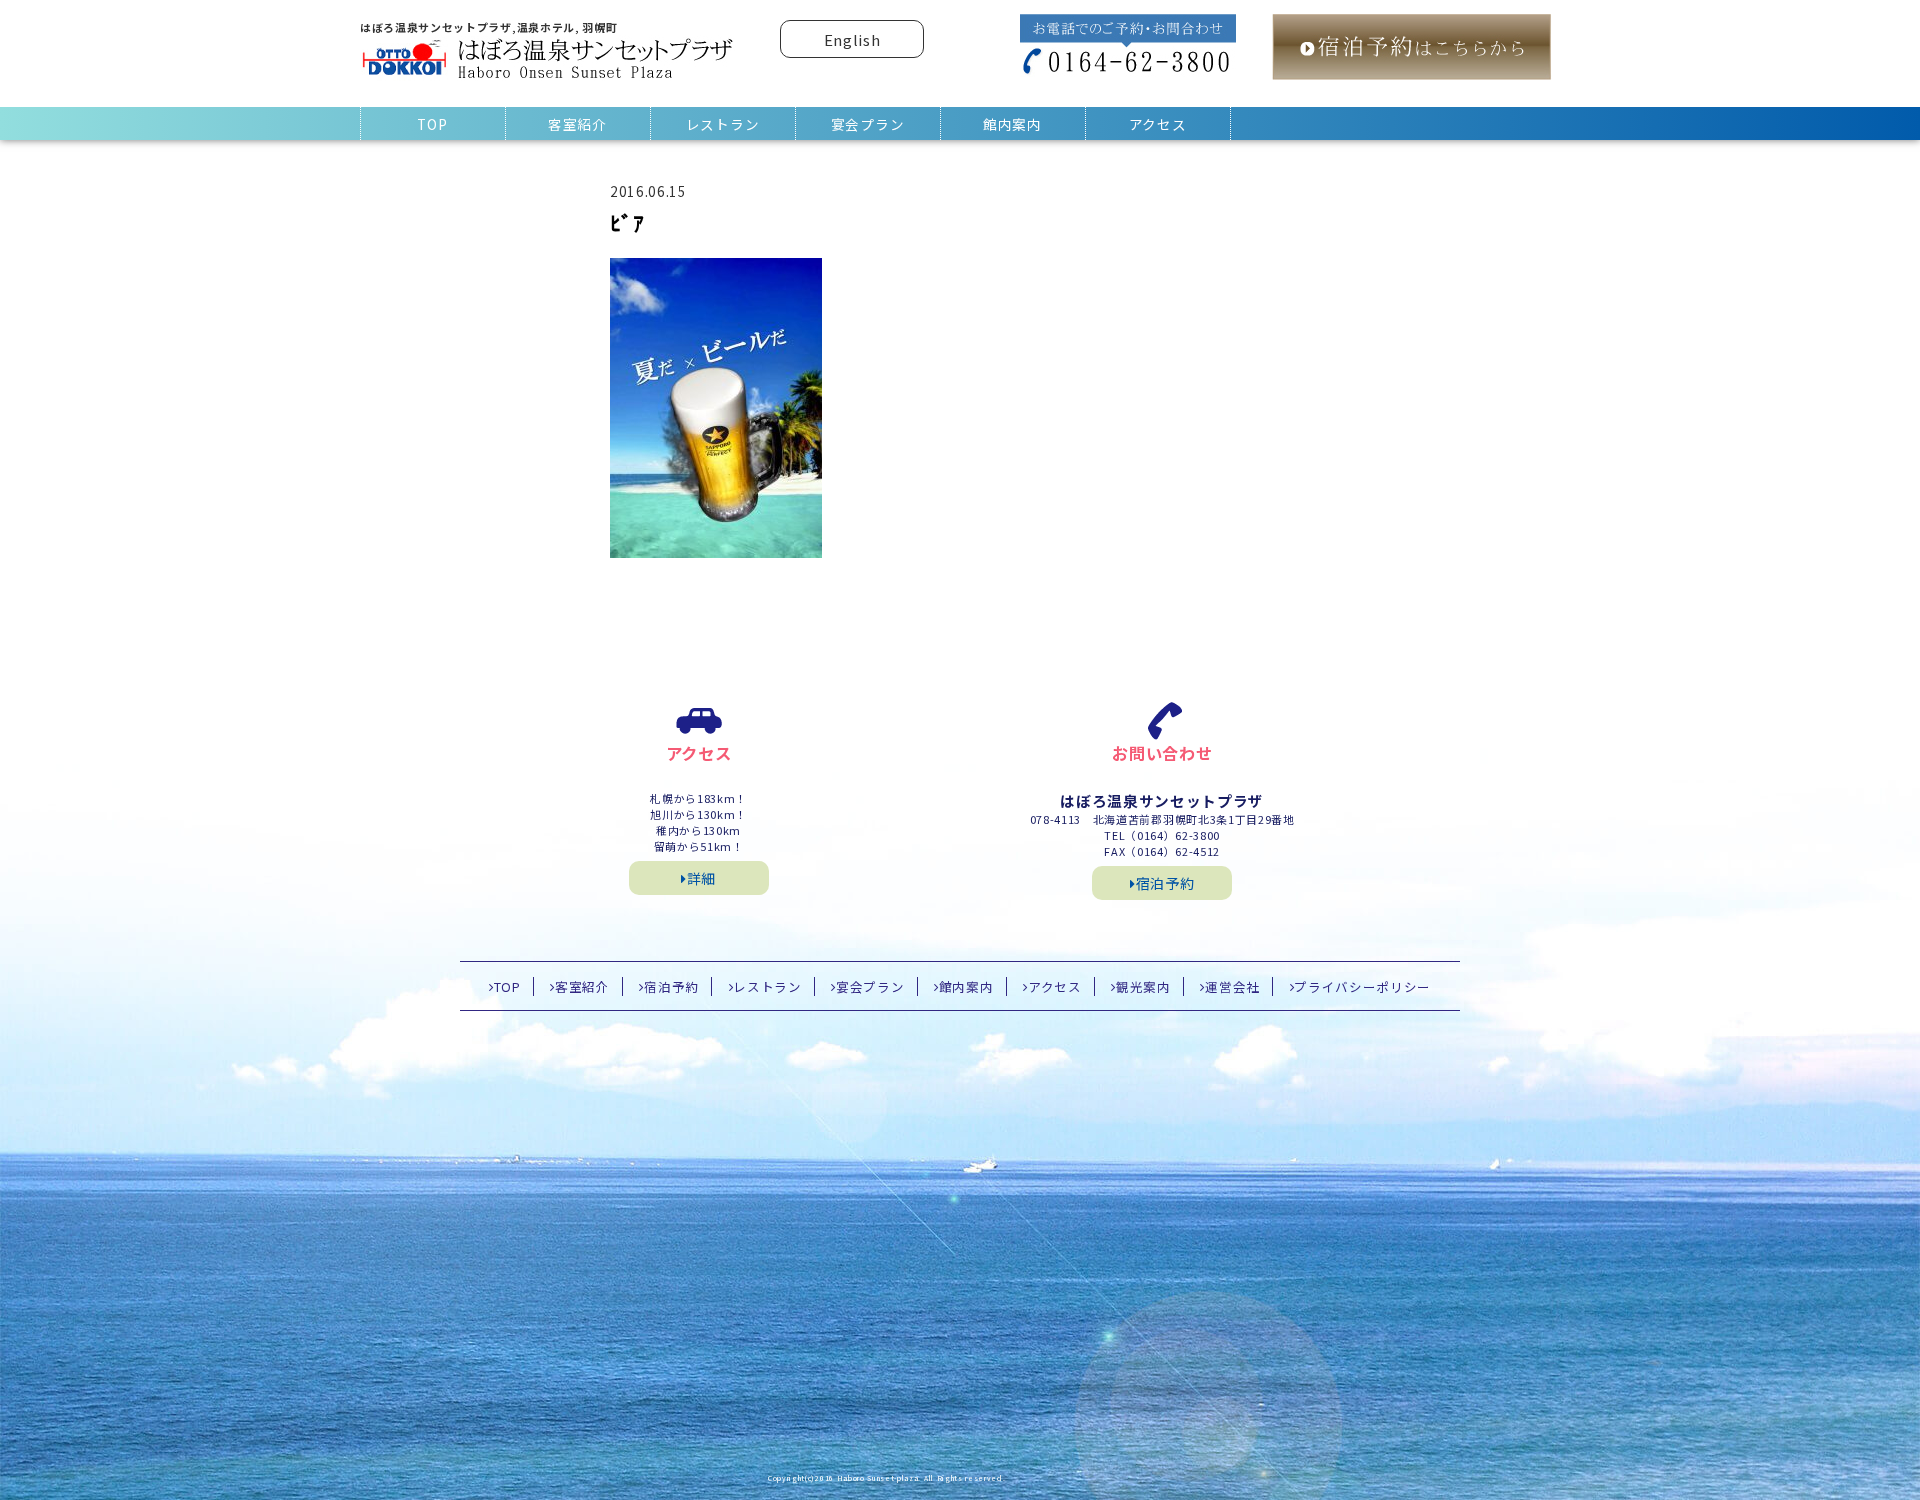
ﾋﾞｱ (627, 222)
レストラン (722, 124)
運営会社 (1232, 986)
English (852, 39)
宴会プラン (867, 124)
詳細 (701, 878)
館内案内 (1012, 124)
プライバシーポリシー (1362, 986)
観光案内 (1143, 986)
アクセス (1158, 124)
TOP (432, 124)
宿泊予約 (1165, 883)
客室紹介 (577, 124)
